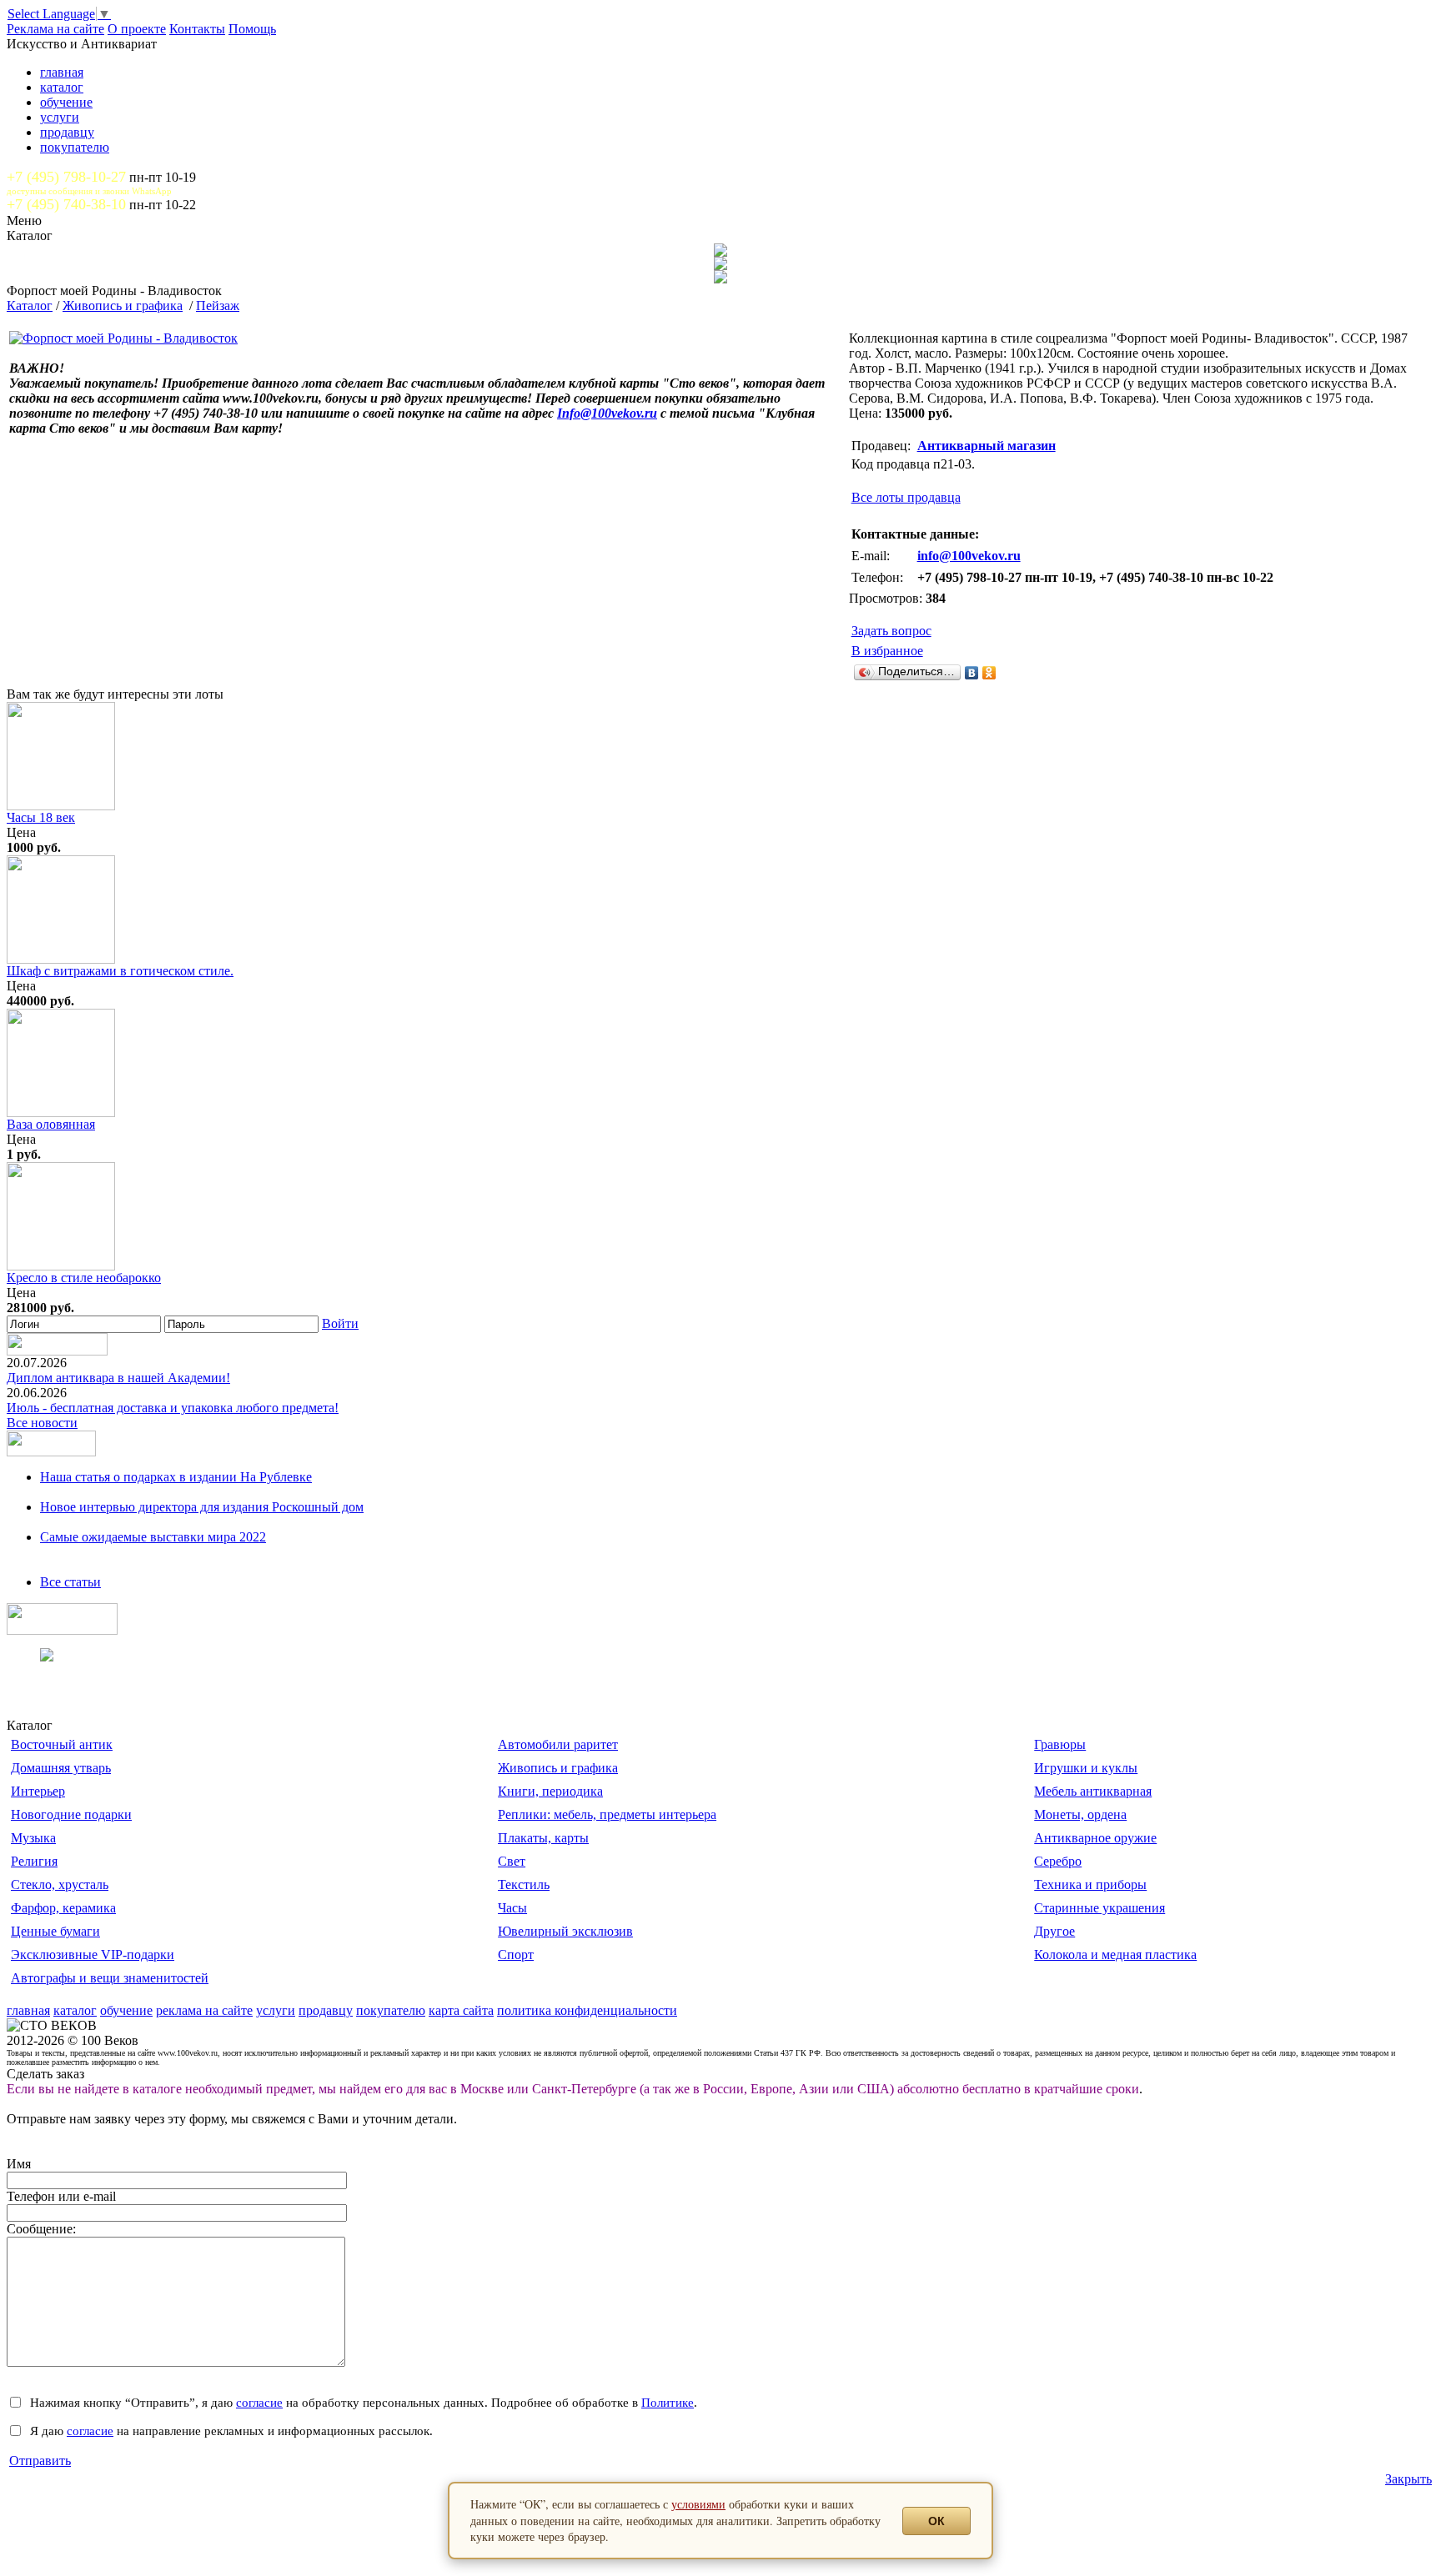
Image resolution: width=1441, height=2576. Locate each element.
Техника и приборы (1090, 1884)
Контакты (197, 29)
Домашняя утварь (61, 1768)
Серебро (1058, 1861)
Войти (340, 1323)
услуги (60, 117)
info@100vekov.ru (969, 556)
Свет (512, 1861)
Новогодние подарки (71, 1814)
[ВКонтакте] (972, 673)
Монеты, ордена (1080, 1814)
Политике (668, 2402)
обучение (66, 102)
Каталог (30, 306)
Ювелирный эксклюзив (565, 1931)
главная (62, 72)
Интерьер (38, 1791)
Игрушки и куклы (1086, 1768)
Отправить (40, 2461)
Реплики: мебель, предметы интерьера (607, 1814)
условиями (698, 2504)
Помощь (252, 29)
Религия (34, 1861)
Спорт (516, 1955)
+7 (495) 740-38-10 (66, 204)
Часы (512, 1908)
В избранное (887, 651)
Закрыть (1408, 2479)
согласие (259, 2402)
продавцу (67, 132)
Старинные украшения (1100, 1908)
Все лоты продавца (906, 497)
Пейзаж (218, 306)
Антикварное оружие (1095, 1838)
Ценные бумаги (55, 1931)
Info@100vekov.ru (607, 413)
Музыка (33, 1838)
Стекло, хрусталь (60, 1884)
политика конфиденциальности (587, 2010)
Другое (1054, 1931)
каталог (62, 87)
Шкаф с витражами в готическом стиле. (120, 971)
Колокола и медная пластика (1115, 1955)
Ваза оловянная (51, 1124)
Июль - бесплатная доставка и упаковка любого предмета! (173, 1408)
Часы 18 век (41, 817)
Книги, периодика (550, 1791)
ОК (936, 2521)
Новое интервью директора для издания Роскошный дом (202, 1507)
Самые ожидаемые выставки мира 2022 (153, 1537)
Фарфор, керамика (63, 1908)
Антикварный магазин (987, 446)
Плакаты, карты (543, 1838)
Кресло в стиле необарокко (84, 1278)
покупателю (75, 147)
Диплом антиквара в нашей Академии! (118, 1378)
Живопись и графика (123, 306)
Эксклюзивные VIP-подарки (93, 1955)
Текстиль (524, 1884)
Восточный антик (62, 1744)
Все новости (42, 1423)
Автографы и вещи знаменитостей (110, 1978)
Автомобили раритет (558, 1744)
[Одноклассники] (989, 673)
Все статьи (70, 1582)
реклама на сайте (204, 2010)
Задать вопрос (891, 631)
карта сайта (461, 2010)
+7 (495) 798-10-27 (66, 177)
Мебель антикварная (1093, 1791)
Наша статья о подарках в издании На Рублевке (176, 1477)
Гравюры (1060, 1744)
